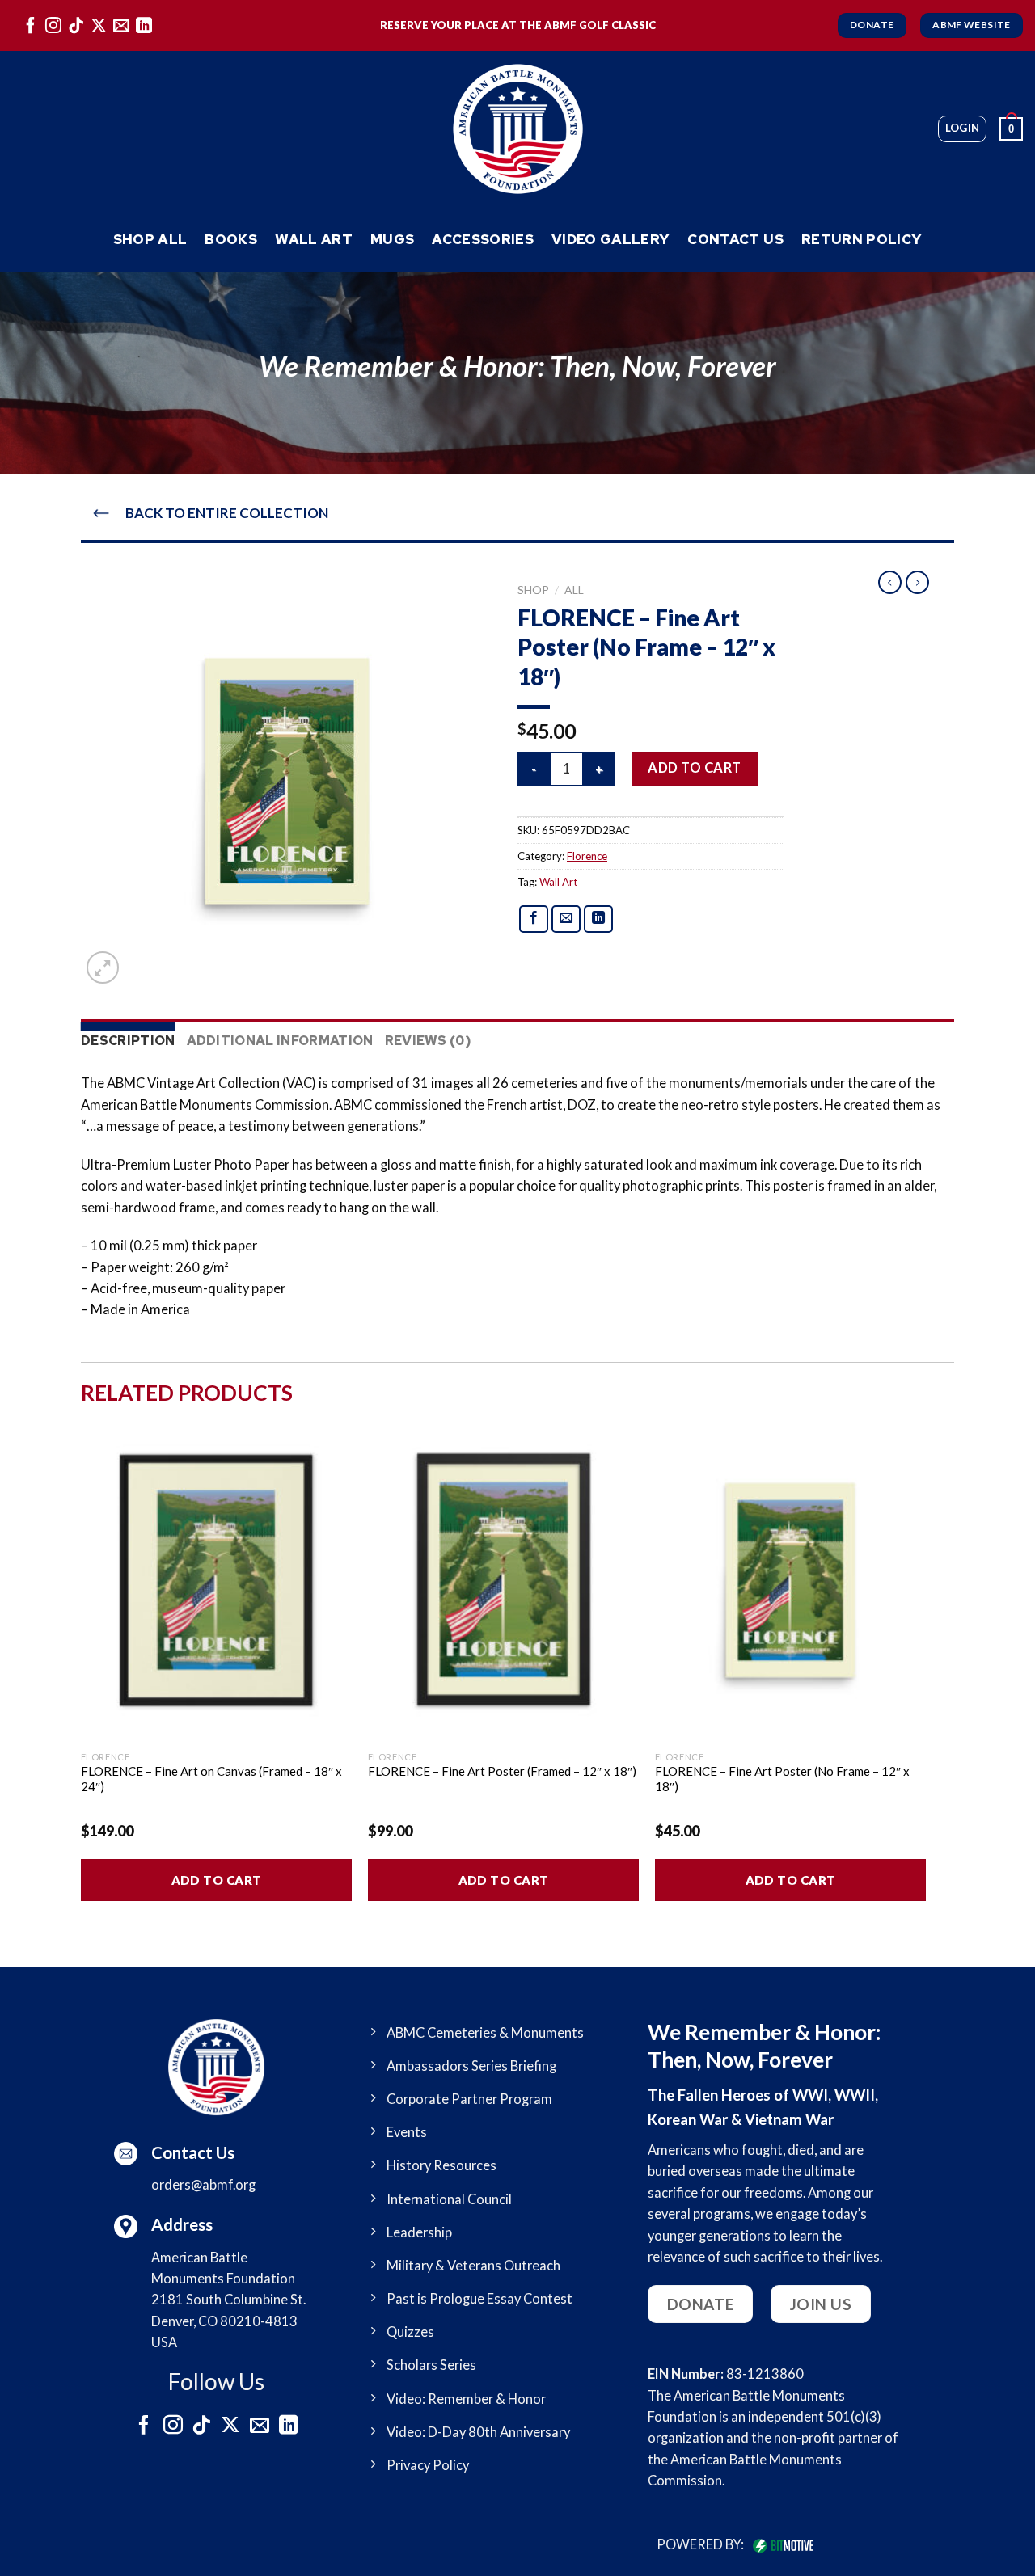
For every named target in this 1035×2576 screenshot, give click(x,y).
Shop (533, 590)
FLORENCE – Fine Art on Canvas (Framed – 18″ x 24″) (211, 1779)
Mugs (392, 239)
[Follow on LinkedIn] (144, 25)
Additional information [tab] (280, 1041)
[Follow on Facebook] (31, 25)
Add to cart (694, 768)
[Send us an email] (121, 25)
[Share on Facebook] (534, 919)
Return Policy (862, 239)
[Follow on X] (99, 25)
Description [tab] (128, 1041)
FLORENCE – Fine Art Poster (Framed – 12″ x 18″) (502, 1771)
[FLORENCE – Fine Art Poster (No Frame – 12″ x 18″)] (790, 1580)
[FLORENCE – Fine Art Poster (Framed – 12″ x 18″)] (503, 1580)
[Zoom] (103, 968)
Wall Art (314, 239)
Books (231, 239)
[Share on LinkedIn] (599, 919)
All (574, 590)
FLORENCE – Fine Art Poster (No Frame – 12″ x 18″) (782, 1779)
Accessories (483, 239)
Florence (587, 856)
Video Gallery (610, 239)
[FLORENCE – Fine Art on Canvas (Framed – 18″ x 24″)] (216, 1580)
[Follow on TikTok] (76, 25)
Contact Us (735, 239)
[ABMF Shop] (517, 129)
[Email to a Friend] (566, 919)
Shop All (150, 239)
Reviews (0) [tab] (429, 1041)
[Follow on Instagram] (53, 25)
